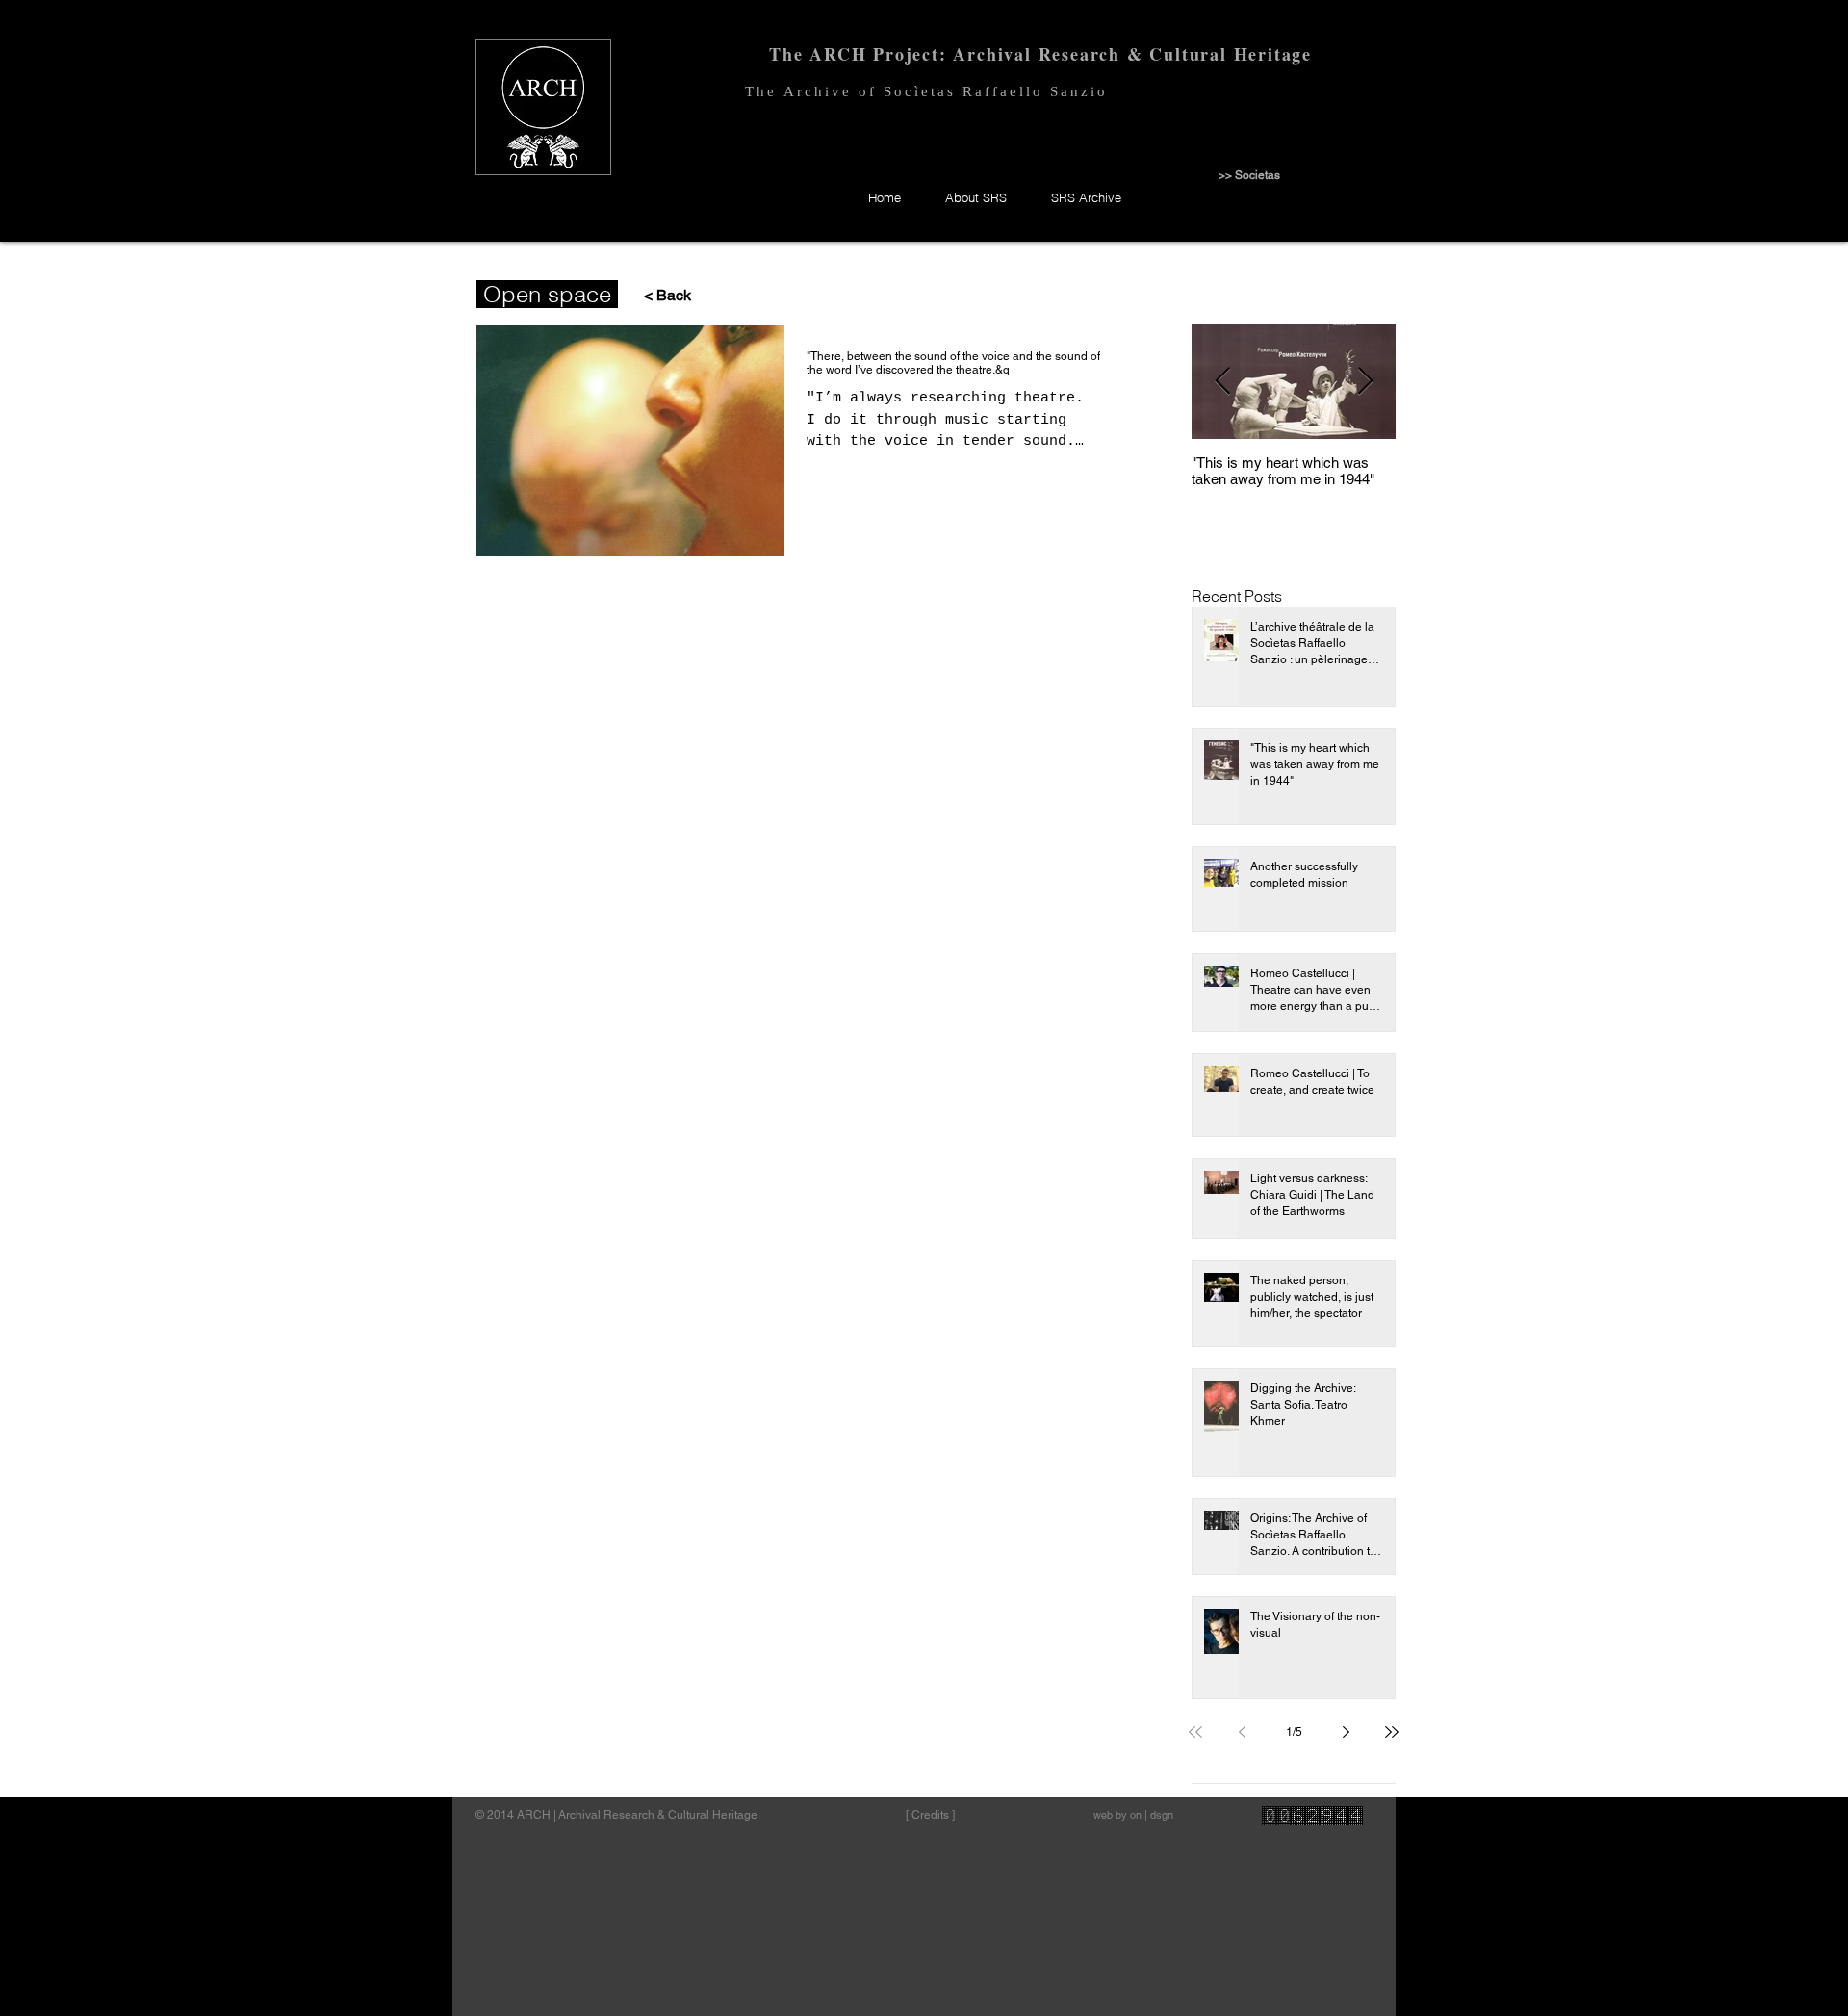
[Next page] (1346, 1732)
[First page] (1195, 1732)
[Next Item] (1365, 382)
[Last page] (1392, 1732)
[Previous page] (1242, 1732)
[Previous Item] (1222, 382)
